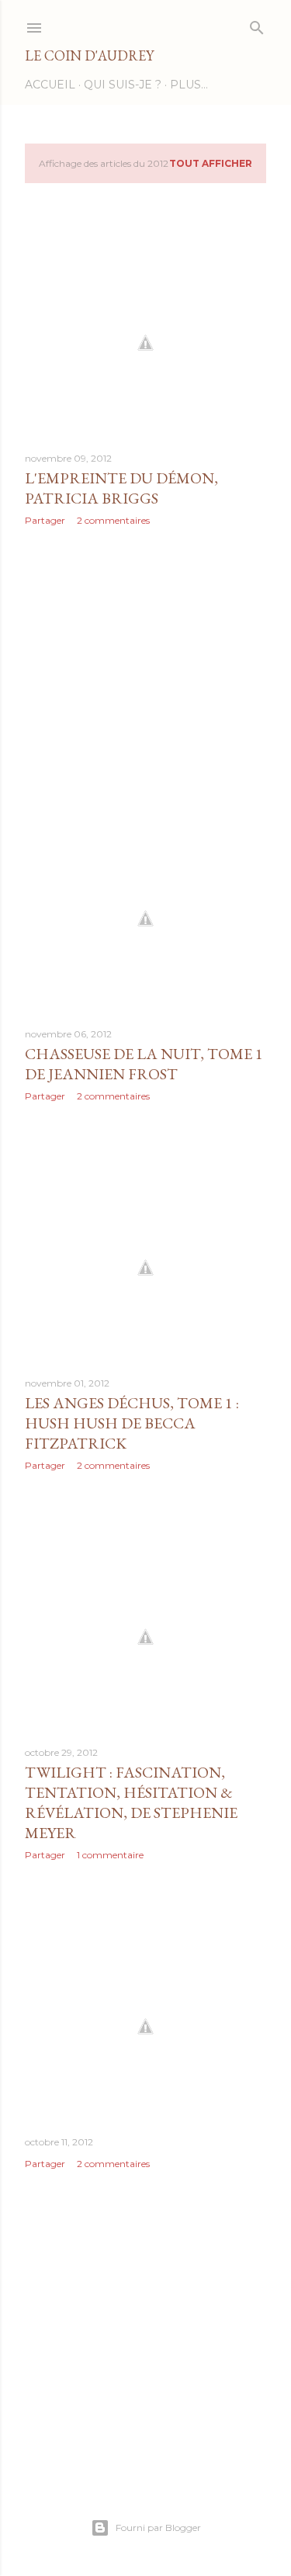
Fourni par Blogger (158, 2528)
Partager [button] (45, 520)
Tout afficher (211, 163)
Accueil (50, 85)
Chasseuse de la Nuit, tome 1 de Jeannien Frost (144, 1064)
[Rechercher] (257, 24)
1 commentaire (110, 1855)
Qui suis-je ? (123, 85)
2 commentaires (113, 520)
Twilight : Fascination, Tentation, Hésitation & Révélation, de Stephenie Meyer (131, 1802)
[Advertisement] (145, 662)
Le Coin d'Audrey (89, 55)
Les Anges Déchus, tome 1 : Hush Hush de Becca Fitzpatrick (132, 1423)
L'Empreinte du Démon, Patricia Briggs (121, 488)
